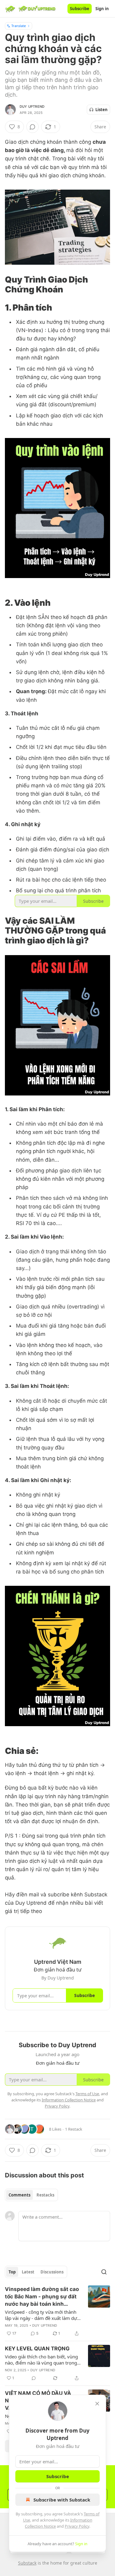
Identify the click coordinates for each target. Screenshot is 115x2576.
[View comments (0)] (33, 127)
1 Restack (74, 2129)
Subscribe (80, 9)
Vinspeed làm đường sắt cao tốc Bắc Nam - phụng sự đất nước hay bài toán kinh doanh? (42, 2297)
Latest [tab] (28, 2272)
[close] (97, 2404)
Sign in (102, 9)
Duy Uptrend (32, 106)
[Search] (104, 2272)
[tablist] (31, 2195)
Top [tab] (12, 2272)
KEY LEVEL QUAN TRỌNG (37, 2349)
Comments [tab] (19, 2195)
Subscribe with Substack (62, 2500)
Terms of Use (87, 2094)
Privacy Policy (77, 2526)
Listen (102, 110)
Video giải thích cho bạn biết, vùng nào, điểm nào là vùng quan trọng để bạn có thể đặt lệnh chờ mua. (41, 2360)
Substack (27, 2563)
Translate (19, 26)
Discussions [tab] (52, 2272)
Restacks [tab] (45, 2195)
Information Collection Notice (69, 2100)
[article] (57, 2311)
